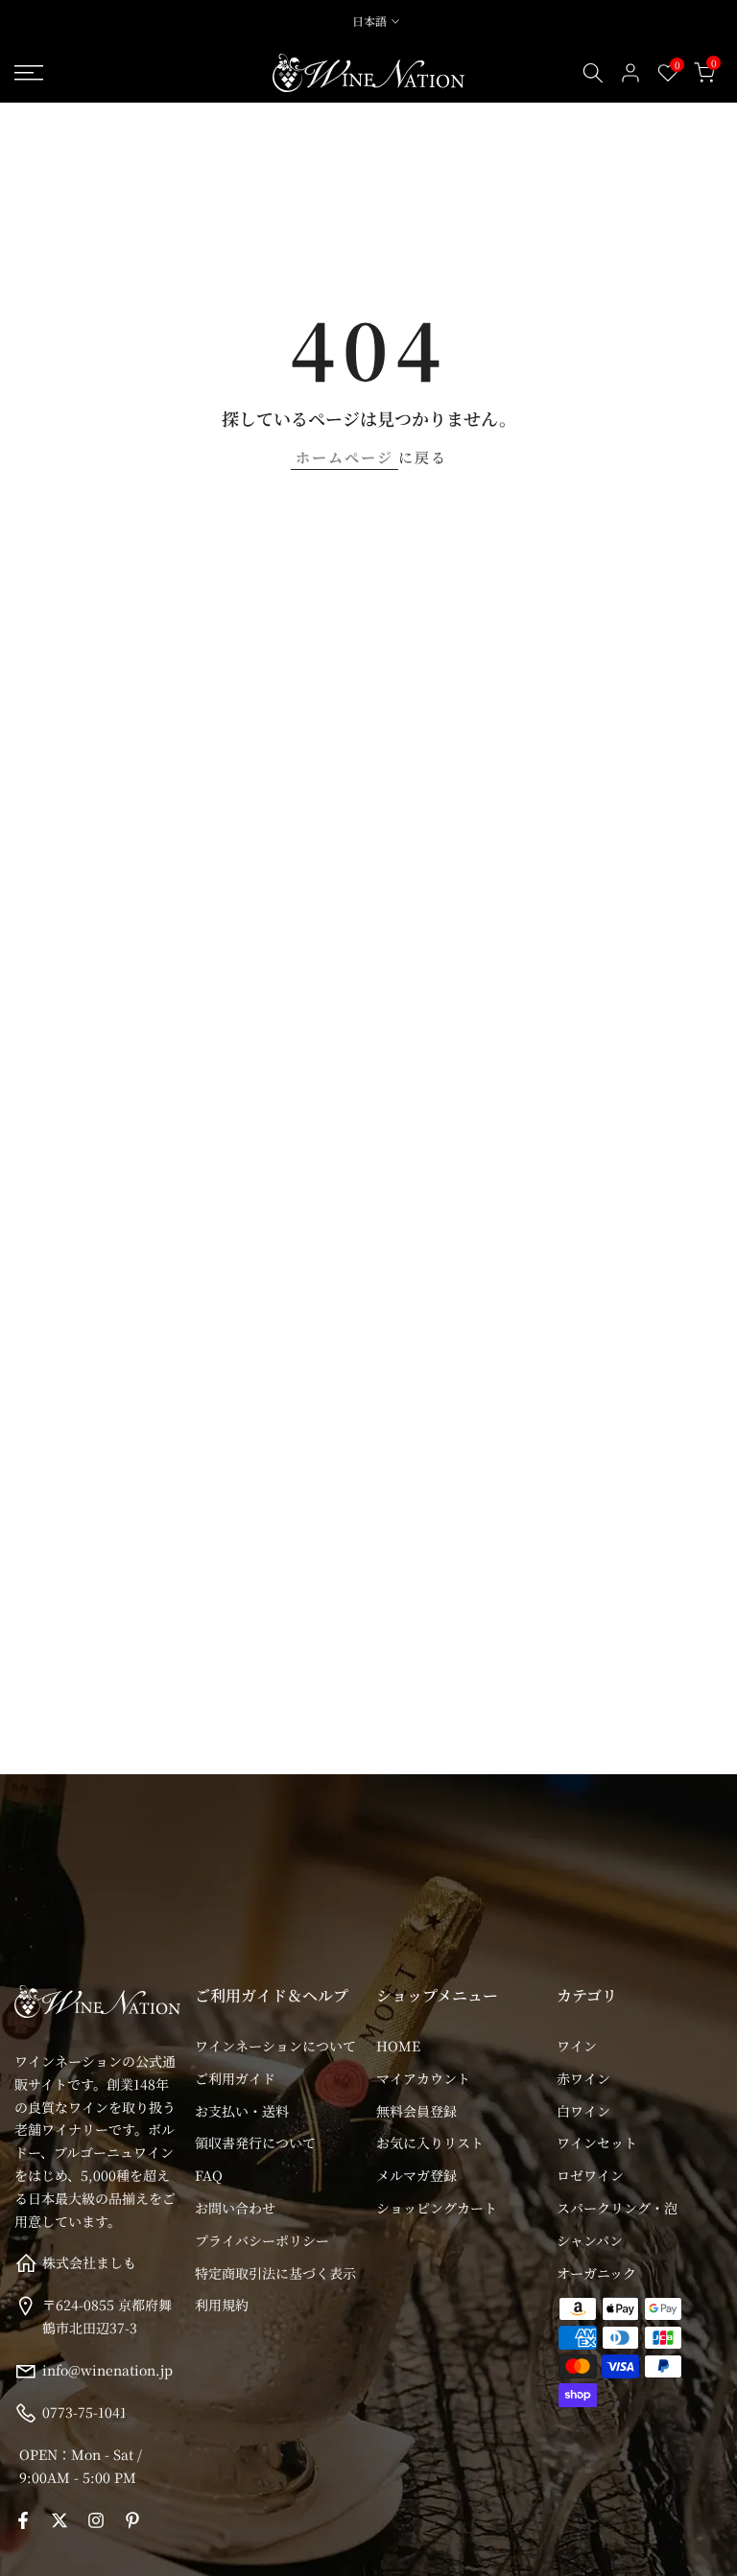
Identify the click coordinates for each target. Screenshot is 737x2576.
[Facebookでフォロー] (23, 2520)
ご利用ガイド (235, 2078)
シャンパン (590, 2240)
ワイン (577, 2046)
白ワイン (583, 2111)
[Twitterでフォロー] (59, 2520)
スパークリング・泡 (617, 2208)
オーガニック (596, 2273)
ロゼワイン (590, 2175)
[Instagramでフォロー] (96, 2520)
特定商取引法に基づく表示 (275, 2273)
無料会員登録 (416, 2111)
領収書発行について (255, 2143)
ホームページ (345, 457)
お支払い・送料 (242, 2111)
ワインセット (597, 2143)
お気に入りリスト (430, 2143)
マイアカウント (423, 2078)
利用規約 (222, 2305)
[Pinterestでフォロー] (132, 2520)
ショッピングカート (437, 2208)
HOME (398, 2046)
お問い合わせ (235, 2208)
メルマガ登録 (416, 2175)
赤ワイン (583, 2078)
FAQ (209, 2175)
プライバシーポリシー (262, 2240)
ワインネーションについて (275, 2046)
